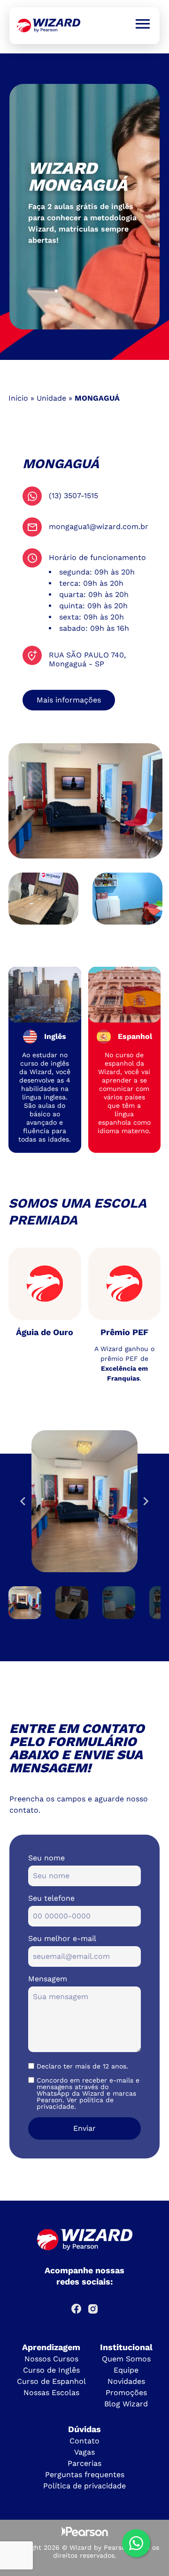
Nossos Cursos (51, 2359)
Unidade (51, 398)
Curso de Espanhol (51, 2381)
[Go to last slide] (23, 1501)
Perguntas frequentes (85, 2475)
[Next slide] (146, 1501)
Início (18, 398)
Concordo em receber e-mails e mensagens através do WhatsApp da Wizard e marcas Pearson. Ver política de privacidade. (88, 2093)
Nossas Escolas (51, 2393)
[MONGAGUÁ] (49, 26)
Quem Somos (126, 2359)
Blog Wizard (126, 2404)
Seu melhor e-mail (62, 1938)
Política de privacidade (84, 2486)
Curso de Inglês (51, 2370)
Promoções (126, 2393)
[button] (25, 1603)
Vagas (84, 2452)
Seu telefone (51, 1898)
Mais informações (69, 700)
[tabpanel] (84, 207)
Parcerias (84, 2463)
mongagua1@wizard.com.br (99, 526)
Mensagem (48, 1979)
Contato (84, 2441)
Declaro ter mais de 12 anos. (82, 2066)
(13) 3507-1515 (73, 496)
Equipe (126, 2370)
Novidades (126, 2381)
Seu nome (46, 1858)
